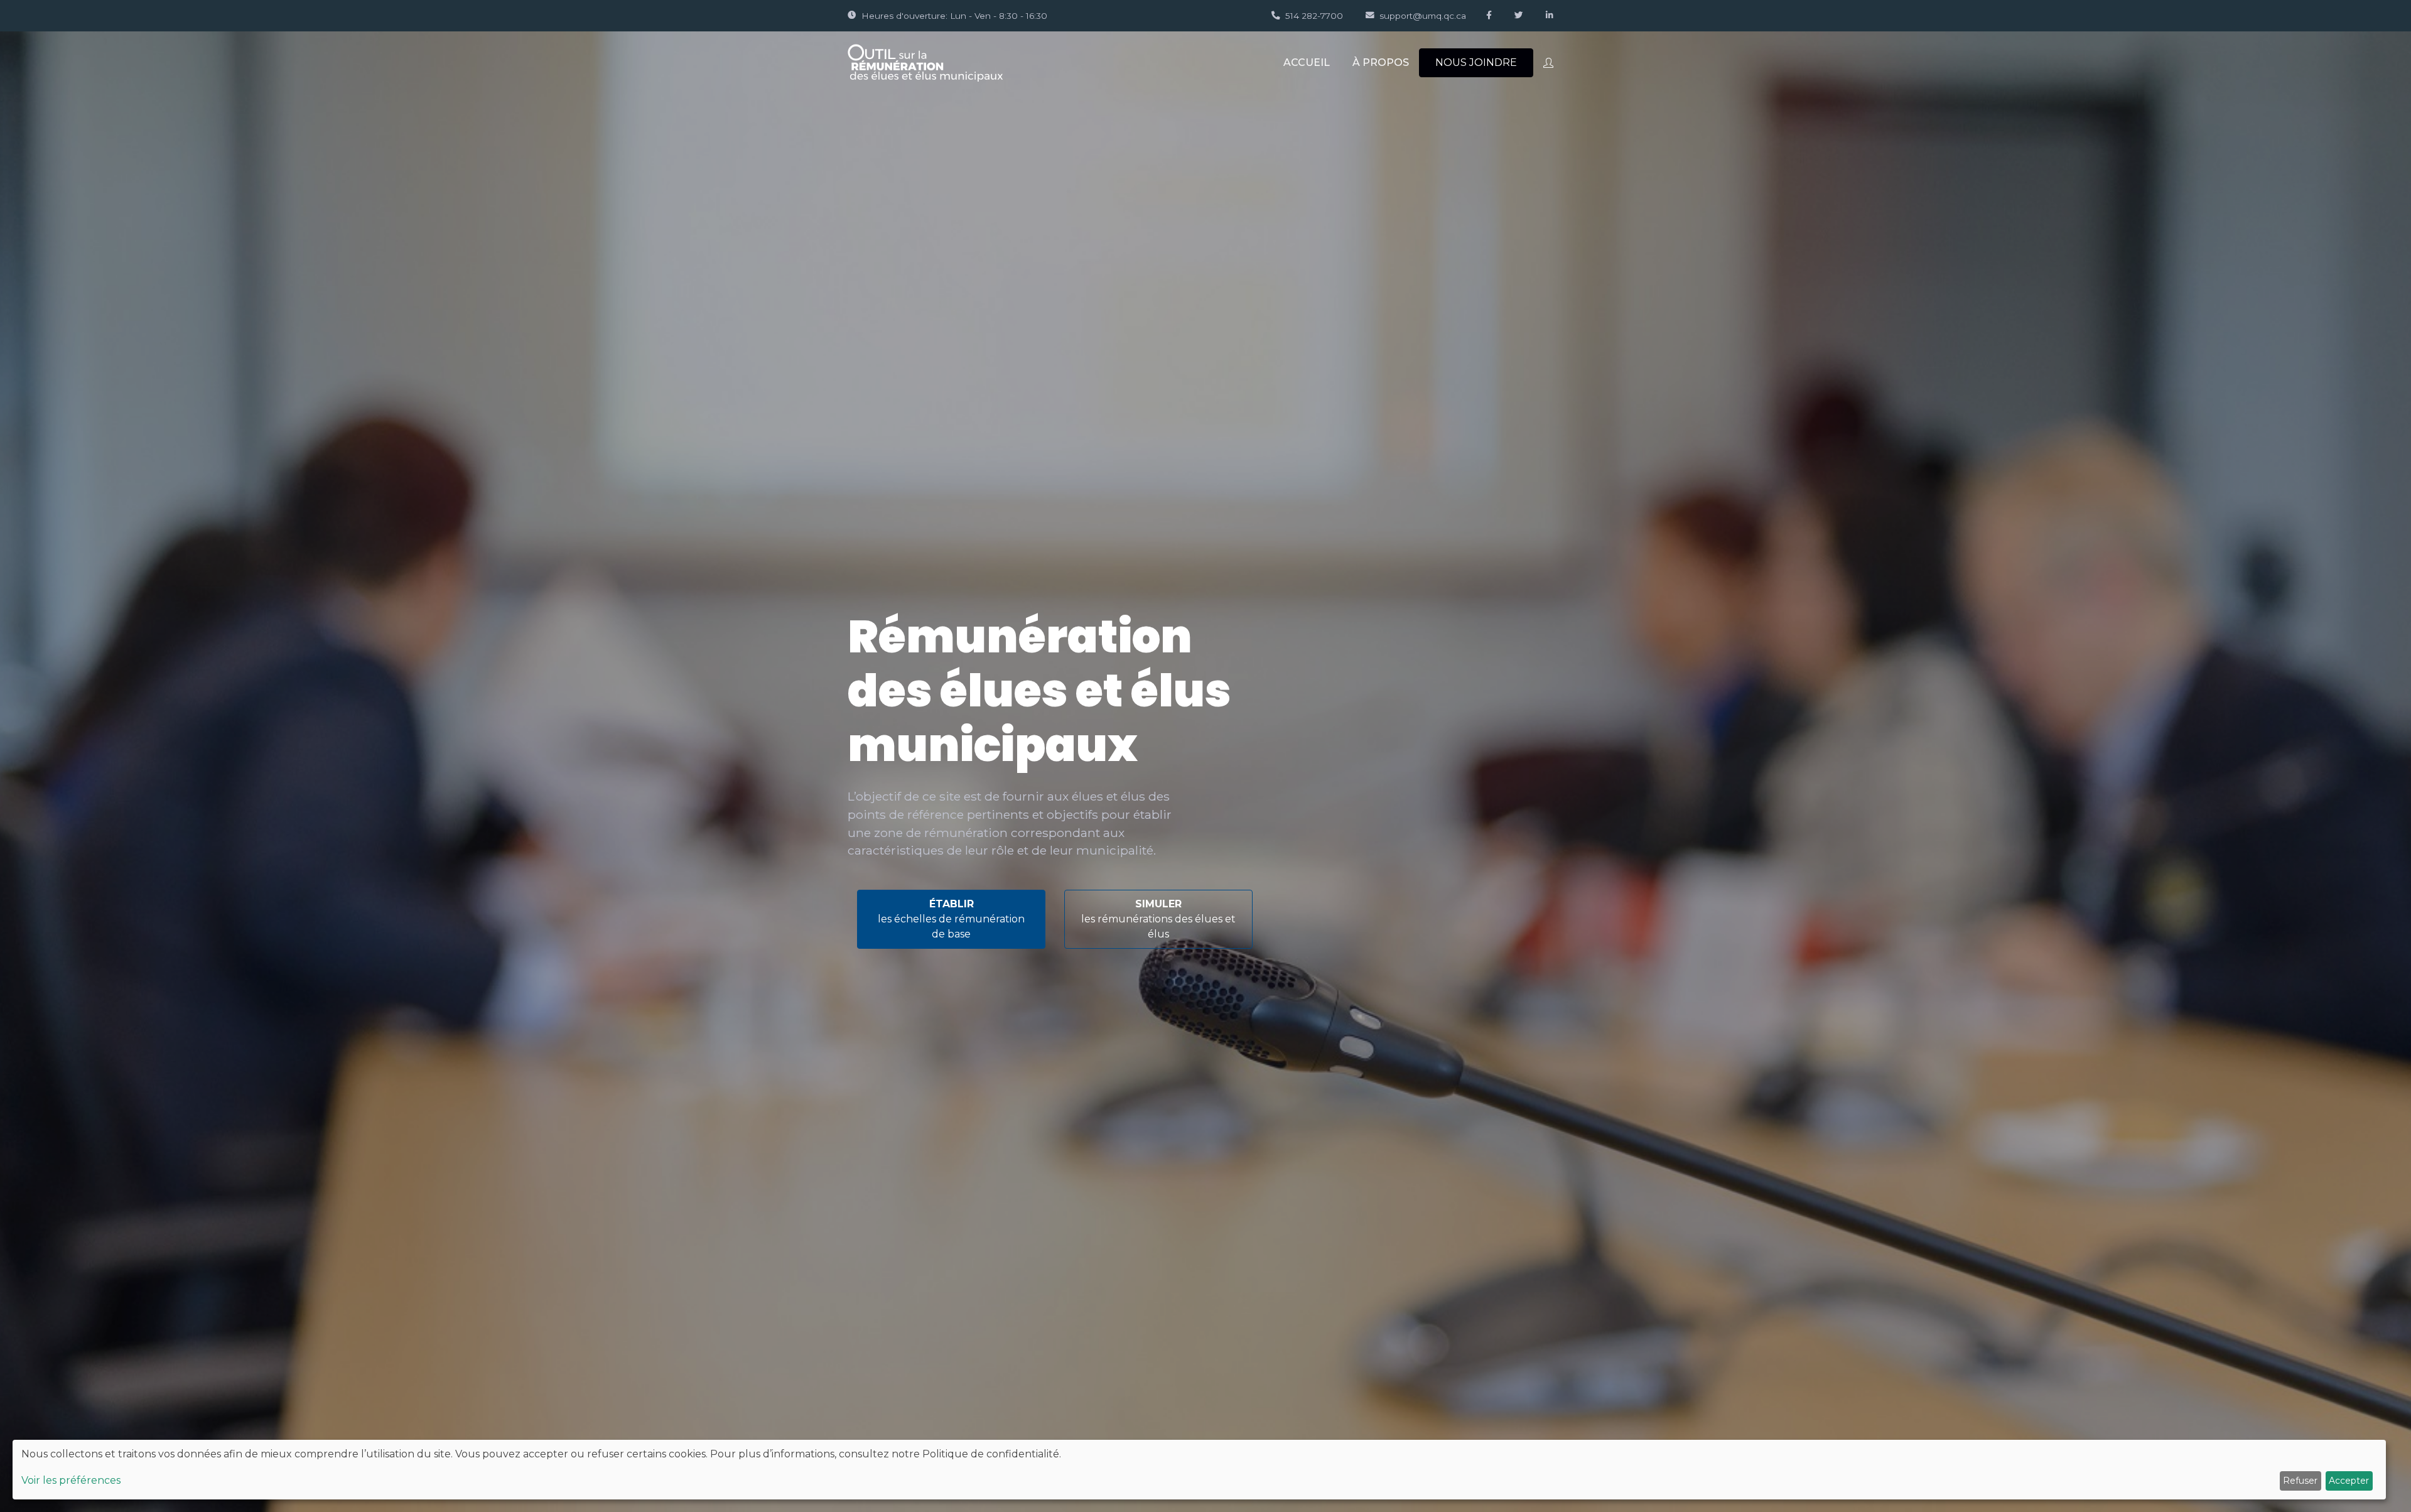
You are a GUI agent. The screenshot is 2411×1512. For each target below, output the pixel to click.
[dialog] (1199, 1470)
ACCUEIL (1307, 62)
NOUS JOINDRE (1476, 62)
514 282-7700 (1314, 16)
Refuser (2300, 1481)
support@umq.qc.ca (1423, 16)
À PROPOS (1381, 62)
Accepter (2349, 1481)
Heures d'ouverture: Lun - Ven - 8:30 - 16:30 (954, 16)
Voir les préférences (71, 1480)
